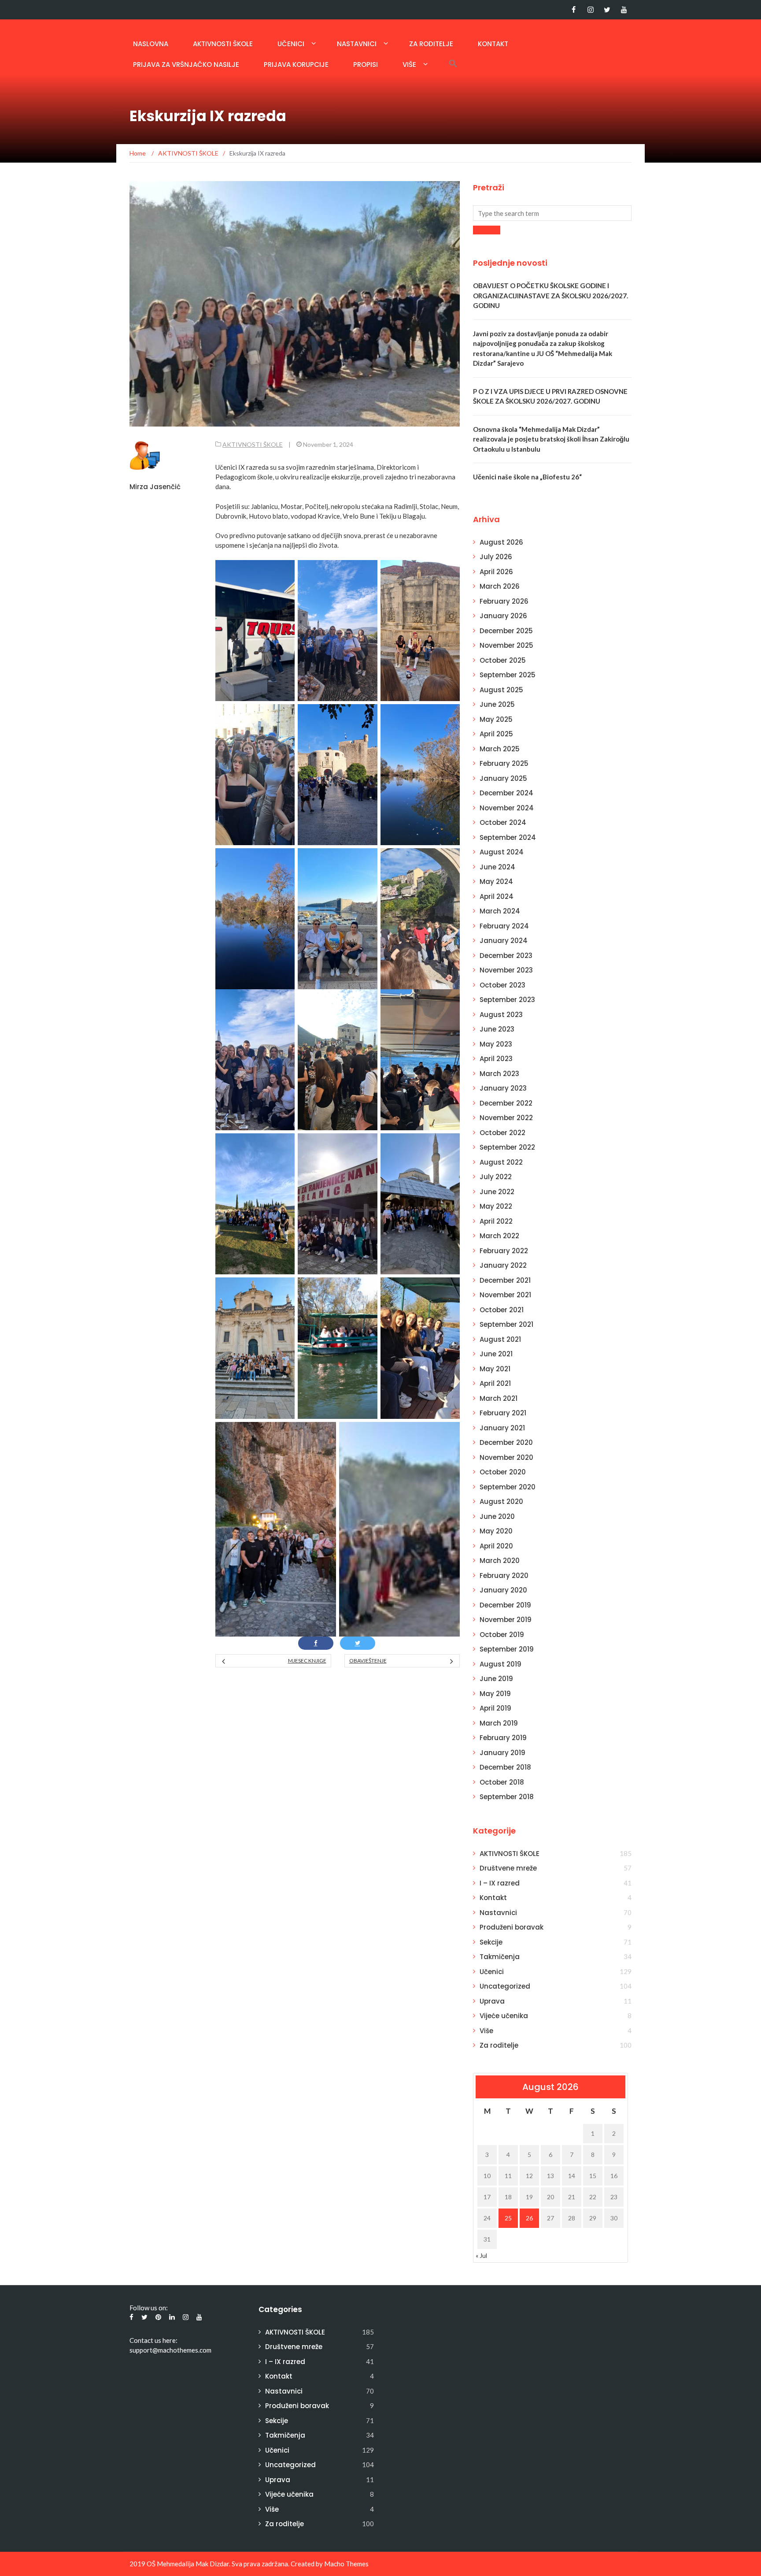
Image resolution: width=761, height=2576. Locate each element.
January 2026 (503, 616)
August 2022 (501, 1162)
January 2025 (503, 778)
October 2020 (503, 1472)
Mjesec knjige (307, 1661)
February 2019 (503, 1738)
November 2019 (506, 1620)
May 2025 (496, 719)
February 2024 (504, 926)
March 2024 (500, 911)
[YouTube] (624, 10)
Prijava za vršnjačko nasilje (186, 65)
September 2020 (508, 1487)
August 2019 (501, 1664)
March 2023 (499, 1074)
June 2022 (497, 1192)
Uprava (492, 2001)
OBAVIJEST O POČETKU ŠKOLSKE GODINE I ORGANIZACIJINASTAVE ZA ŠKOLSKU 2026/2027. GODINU (550, 295)
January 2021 (502, 1428)
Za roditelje (431, 44)
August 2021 (500, 1339)
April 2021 (495, 1383)
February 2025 (504, 763)
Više (409, 65)
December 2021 (505, 1280)
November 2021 (505, 1295)
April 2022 (496, 1221)
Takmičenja (500, 1957)
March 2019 (499, 1723)
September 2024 (508, 837)
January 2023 (503, 1088)
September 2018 (507, 1797)
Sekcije (491, 1942)
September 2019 (507, 1649)
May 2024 (496, 882)
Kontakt (493, 44)
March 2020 (500, 1561)
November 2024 (507, 808)
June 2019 (496, 1679)
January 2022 (503, 1265)
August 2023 (501, 1015)
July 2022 (496, 1177)
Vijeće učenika (504, 2016)
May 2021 (495, 1369)
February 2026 (504, 601)
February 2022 (504, 1251)
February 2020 (504, 1576)
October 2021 (502, 1310)
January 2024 (504, 941)
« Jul (481, 2255)
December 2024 (506, 793)
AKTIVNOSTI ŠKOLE (223, 44)
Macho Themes (346, 2564)
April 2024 (497, 896)
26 (529, 2218)
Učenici (291, 44)
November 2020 (506, 1457)
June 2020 (497, 1516)
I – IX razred (500, 1883)
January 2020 (503, 1590)
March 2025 (500, 749)
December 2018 (505, 1767)
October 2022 (502, 1133)
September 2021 (506, 1324)
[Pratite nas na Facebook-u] (574, 10)
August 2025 (501, 690)
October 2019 (502, 1635)
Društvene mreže (508, 1868)
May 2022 (496, 1206)
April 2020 (496, 1546)
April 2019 (495, 1708)
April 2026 (496, 572)
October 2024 (503, 822)
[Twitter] (607, 10)
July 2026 (496, 557)
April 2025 (496, 734)
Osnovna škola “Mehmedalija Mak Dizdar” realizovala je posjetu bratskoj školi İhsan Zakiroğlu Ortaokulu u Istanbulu (551, 439)
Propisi (366, 65)
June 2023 (497, 1029)
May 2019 (495, 1694)
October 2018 (502, 1782)
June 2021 (496, 1354)
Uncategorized (505, 1986)
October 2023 (502, 985)
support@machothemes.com (170, 2350)
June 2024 (497, 867)
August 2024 (502, 852)
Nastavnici (357, 44)
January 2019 (502, 1753)
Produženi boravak (512, 1927)
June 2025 (497, 704)
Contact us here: (153, 2340)
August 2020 (501, 1501)
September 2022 (507, 1147)
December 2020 (506, 1442)
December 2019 (505, 1605)
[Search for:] (552, 213)
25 (508, 2218)
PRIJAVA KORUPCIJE (296, 65)
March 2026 (500, 586)
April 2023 (496, 1059)
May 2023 (496, 1044)
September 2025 (508, 675)
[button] (453, 63)
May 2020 (496, 1531)
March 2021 (499, 1398)
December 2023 (506, 956)
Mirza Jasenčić (155, 487)
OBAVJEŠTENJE (368, 1661)
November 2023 (506, 970)
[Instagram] (590, 10)
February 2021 (503, 1413)
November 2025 (506, 645)
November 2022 (506, 1118)
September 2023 (507, 1000)
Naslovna (151, 44)
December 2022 (506, 1103)
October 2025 (503, 660)
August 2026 (501, 542)
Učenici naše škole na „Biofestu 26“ (527, 477)
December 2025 (506, 631)
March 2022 (499, 1236)
